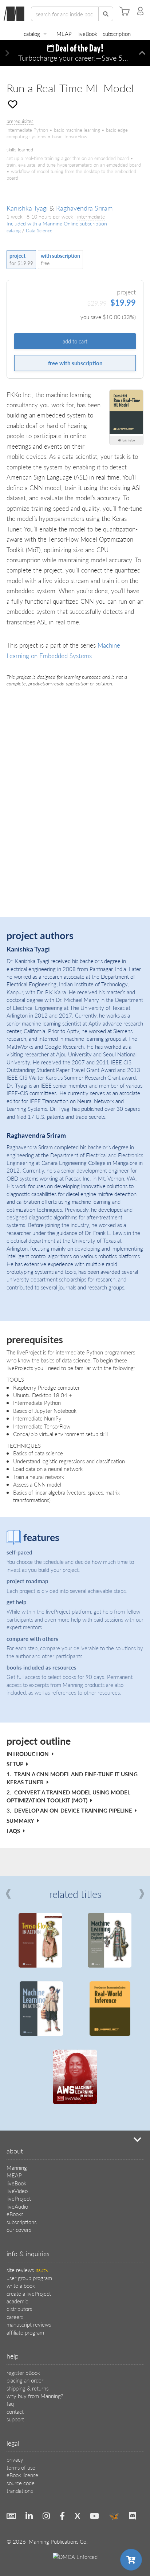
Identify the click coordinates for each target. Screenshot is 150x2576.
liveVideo (17, 2191)
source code (21, 2483)
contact (15, 2411)
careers (15, 2317)
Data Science (39, 231)
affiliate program (25, 2332)
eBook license (22, 2475)
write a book (21, 2285)
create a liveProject (29, 2293)
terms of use (21, 2467)
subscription (117, 34)
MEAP (64, 34)
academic (17, 2301)
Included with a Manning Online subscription (57, 223)
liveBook (87, 34)
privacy (15, 2459)
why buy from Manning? (35, 2396)
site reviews (27, 2270)
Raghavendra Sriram (84, 208)
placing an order (25, 2380)
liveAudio (17, 2206)
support (15, 2419)
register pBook (23, 2373)
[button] (7, 53)
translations (20, 2491)
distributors (19, 2309)
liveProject (19, 2198)
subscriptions (21, 2222)
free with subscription (75, 363)
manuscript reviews (29, 2324)
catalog (32, 34)
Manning (17, 2167)
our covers (19, 2229)
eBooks (15, 2214)
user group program (29, 2278)
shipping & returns (27, 2388)
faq (10, 2403)
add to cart (75, 341)
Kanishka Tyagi (27, 208)
